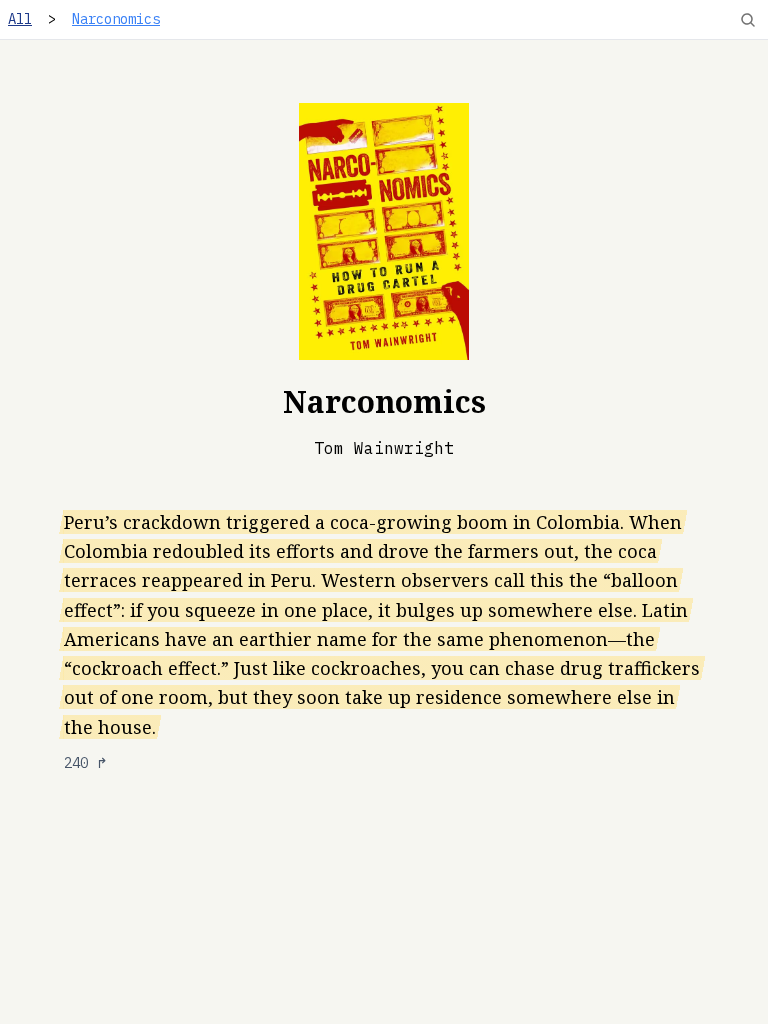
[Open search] (748, 20)
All (20, 19)
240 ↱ (86, 763)
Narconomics (116, 19)
